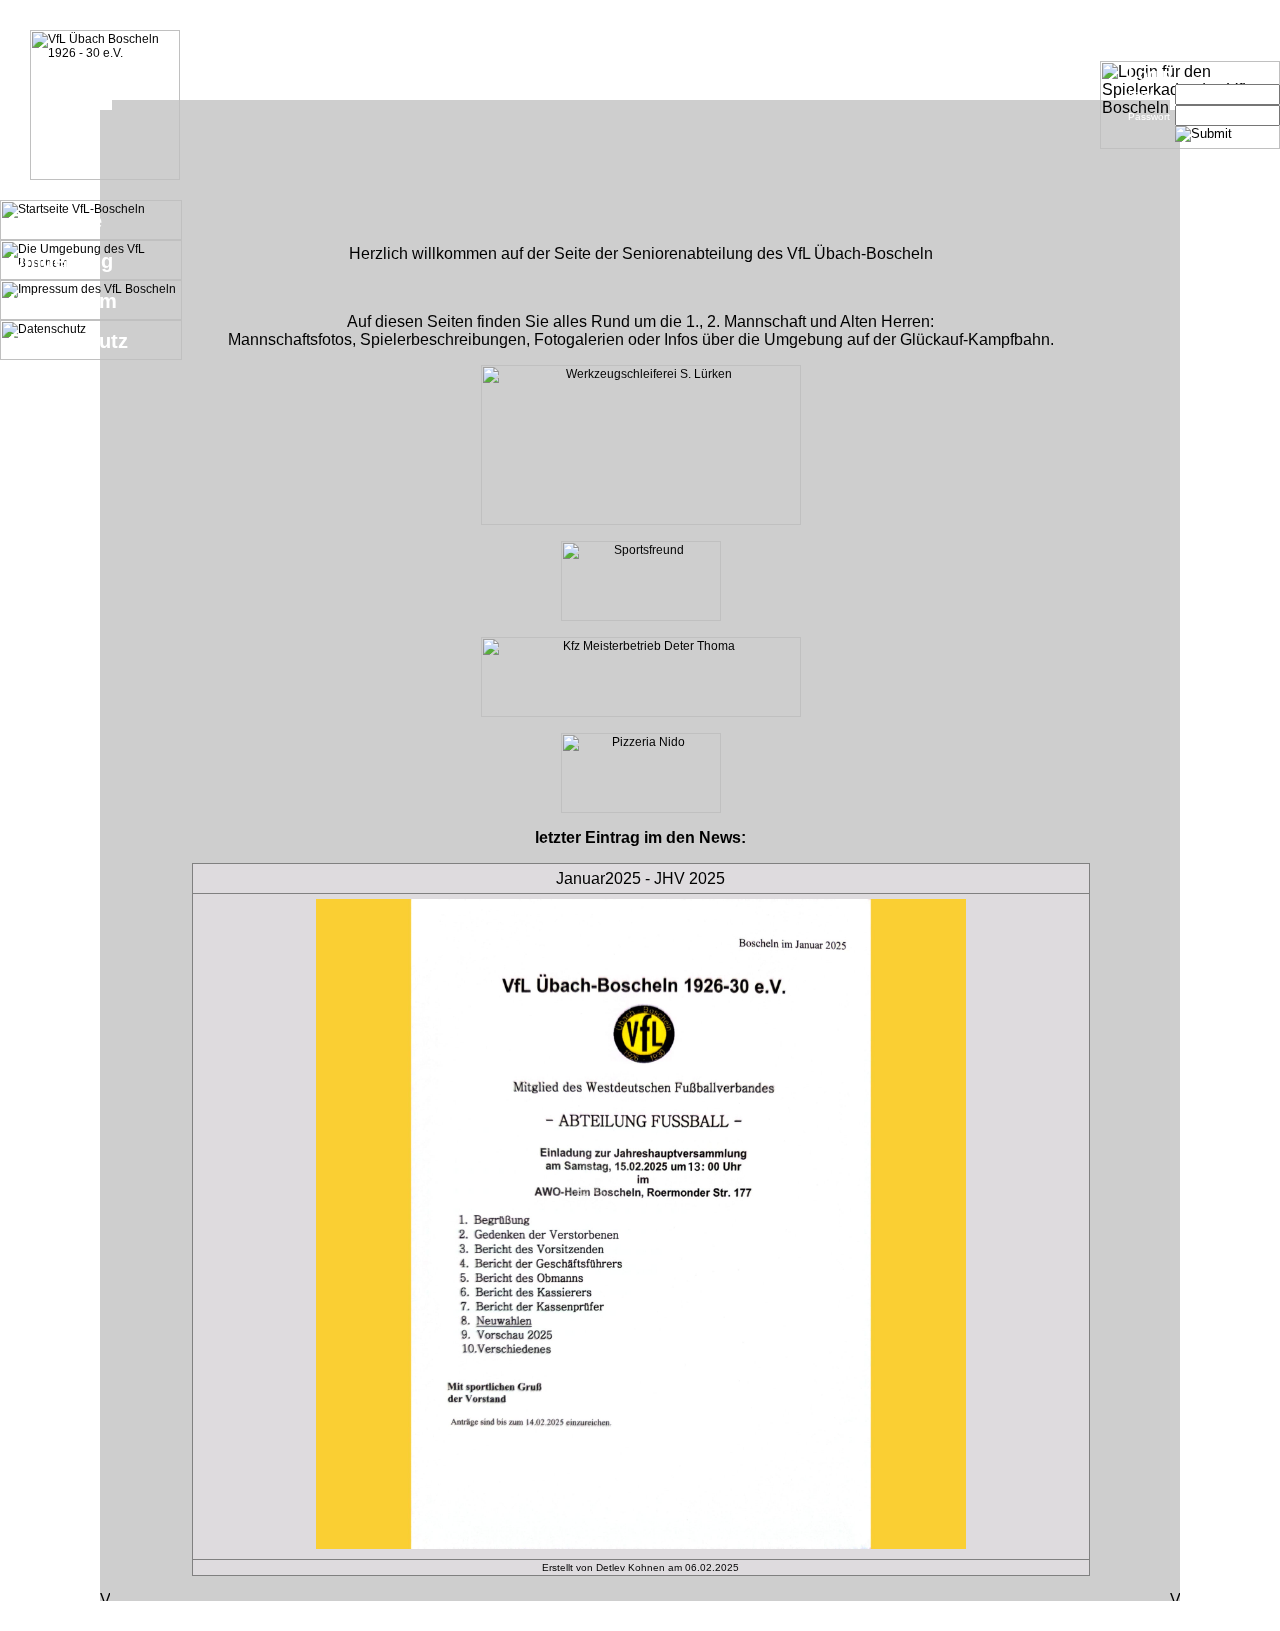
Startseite (56, 221)
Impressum (63, 301)
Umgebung (61, 261)
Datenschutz (69, 341)
